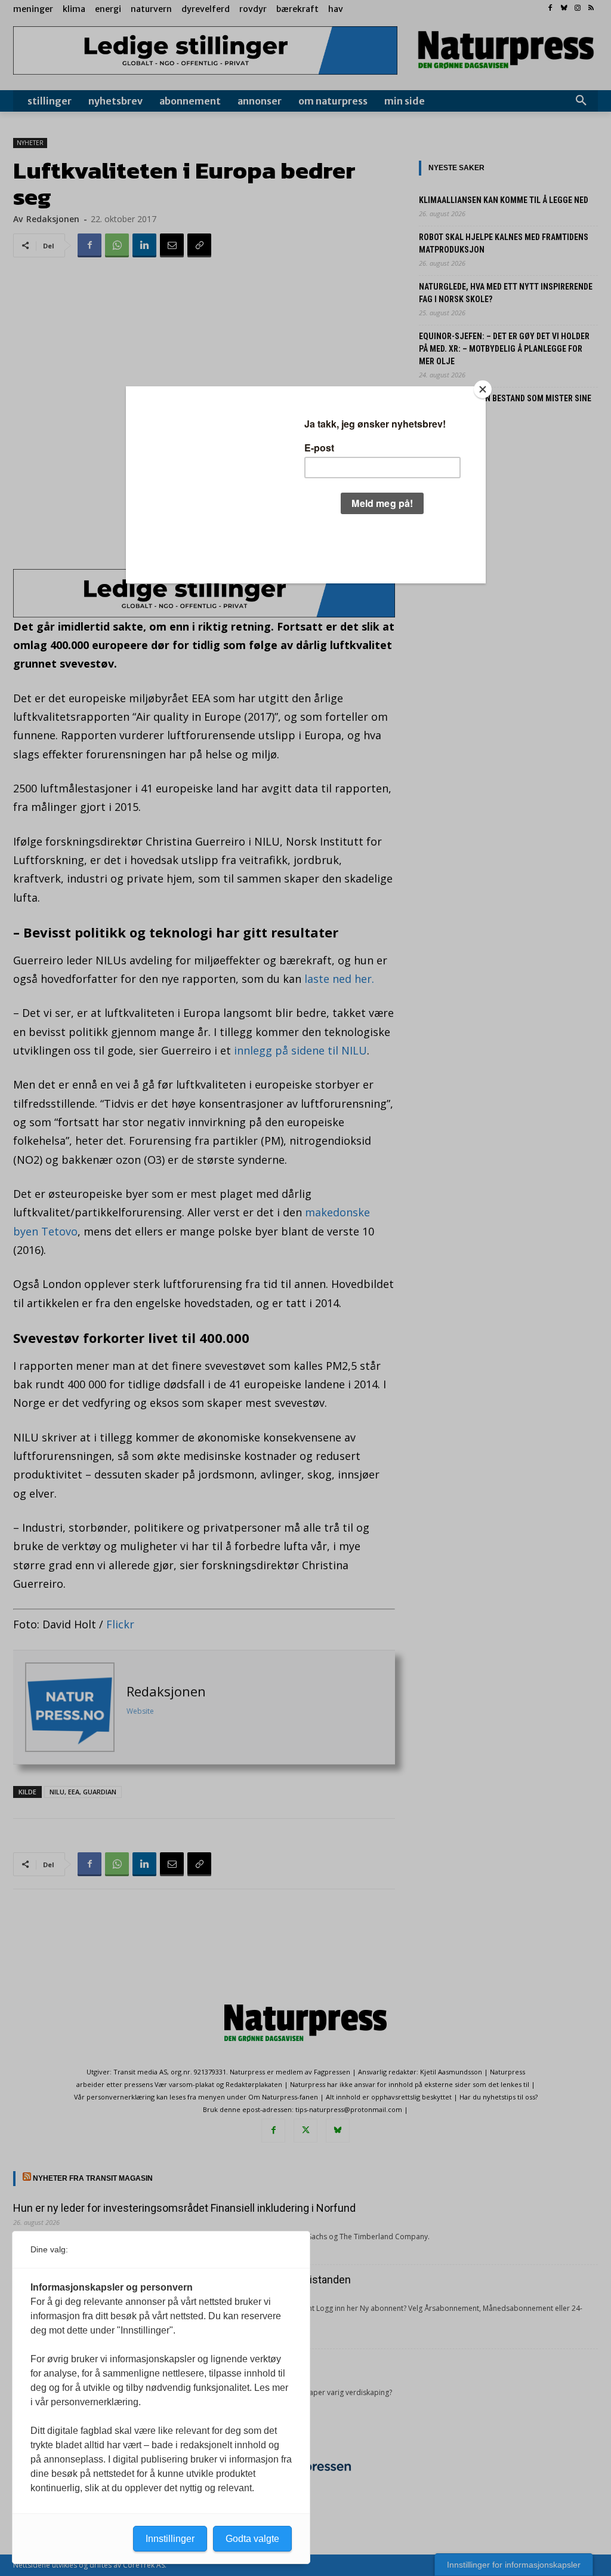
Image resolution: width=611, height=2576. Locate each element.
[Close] (483, 389)
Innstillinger (170, 2539)
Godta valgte (252, 2539)
